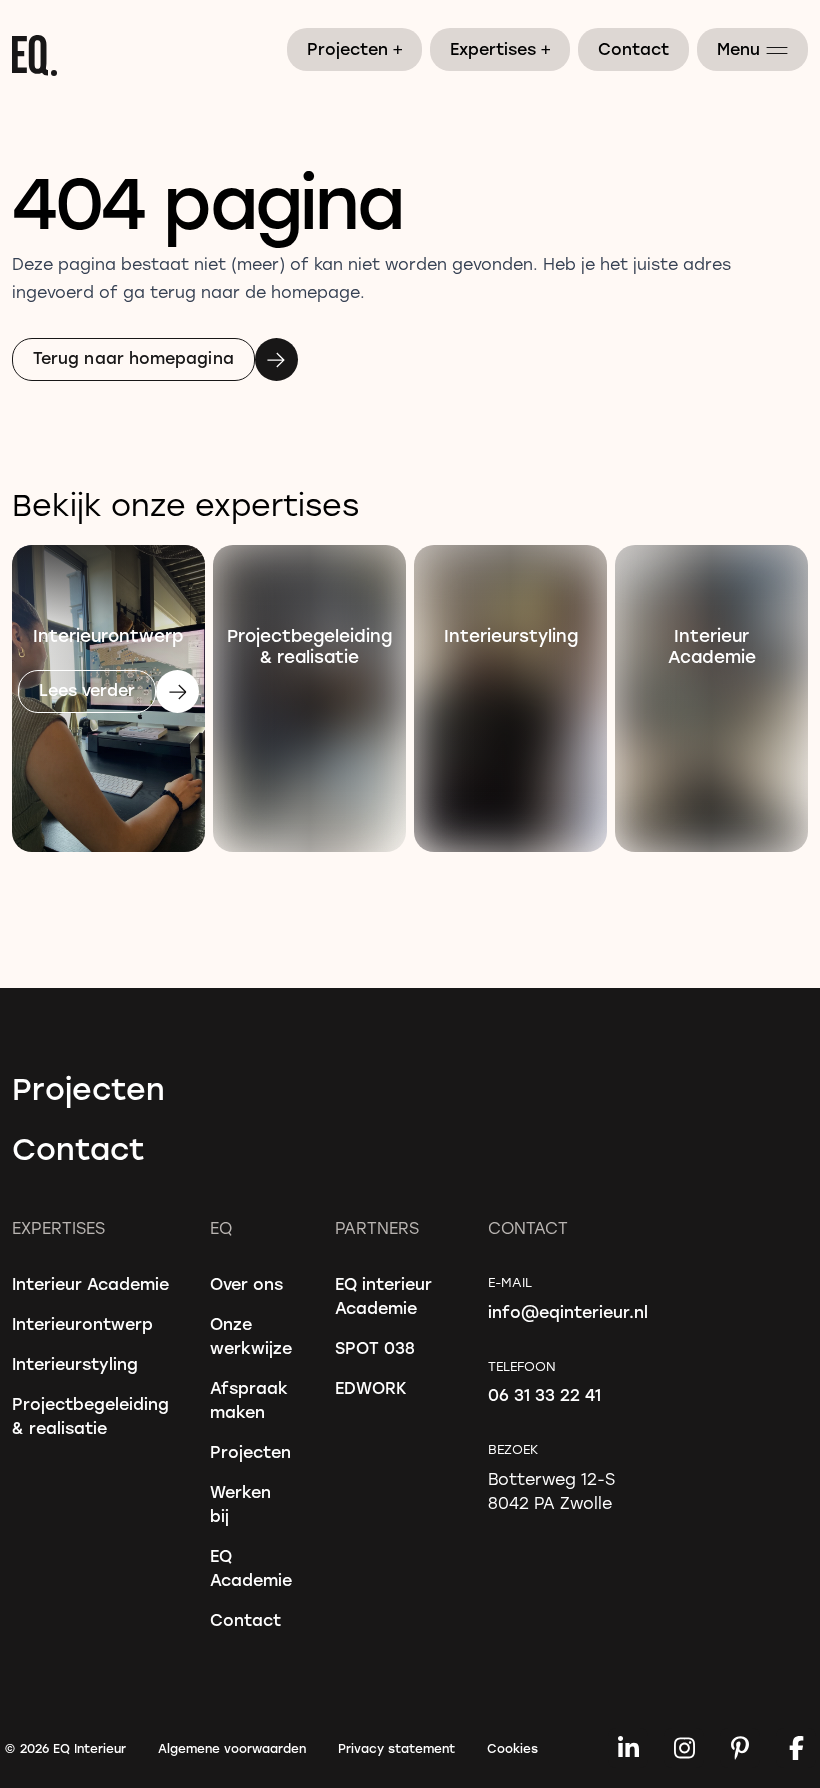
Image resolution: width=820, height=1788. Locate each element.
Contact (633, 48)
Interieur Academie (90, 1283)
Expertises (501, 48)
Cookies (512, 1748)
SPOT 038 (375, 1347)
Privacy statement (396, 1748)
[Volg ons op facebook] (796, 1748)
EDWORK (371, 1387)
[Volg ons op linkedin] (628, 1748)
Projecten (355, 48)
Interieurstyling (75, 1363)
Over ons (246, 1283)
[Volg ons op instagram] (684, 1748)
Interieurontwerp (82, 1323)
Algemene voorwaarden (232, 1748)
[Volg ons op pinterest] (740, 1748)
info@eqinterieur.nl (568, 1311)
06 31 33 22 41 (544, 1394)
